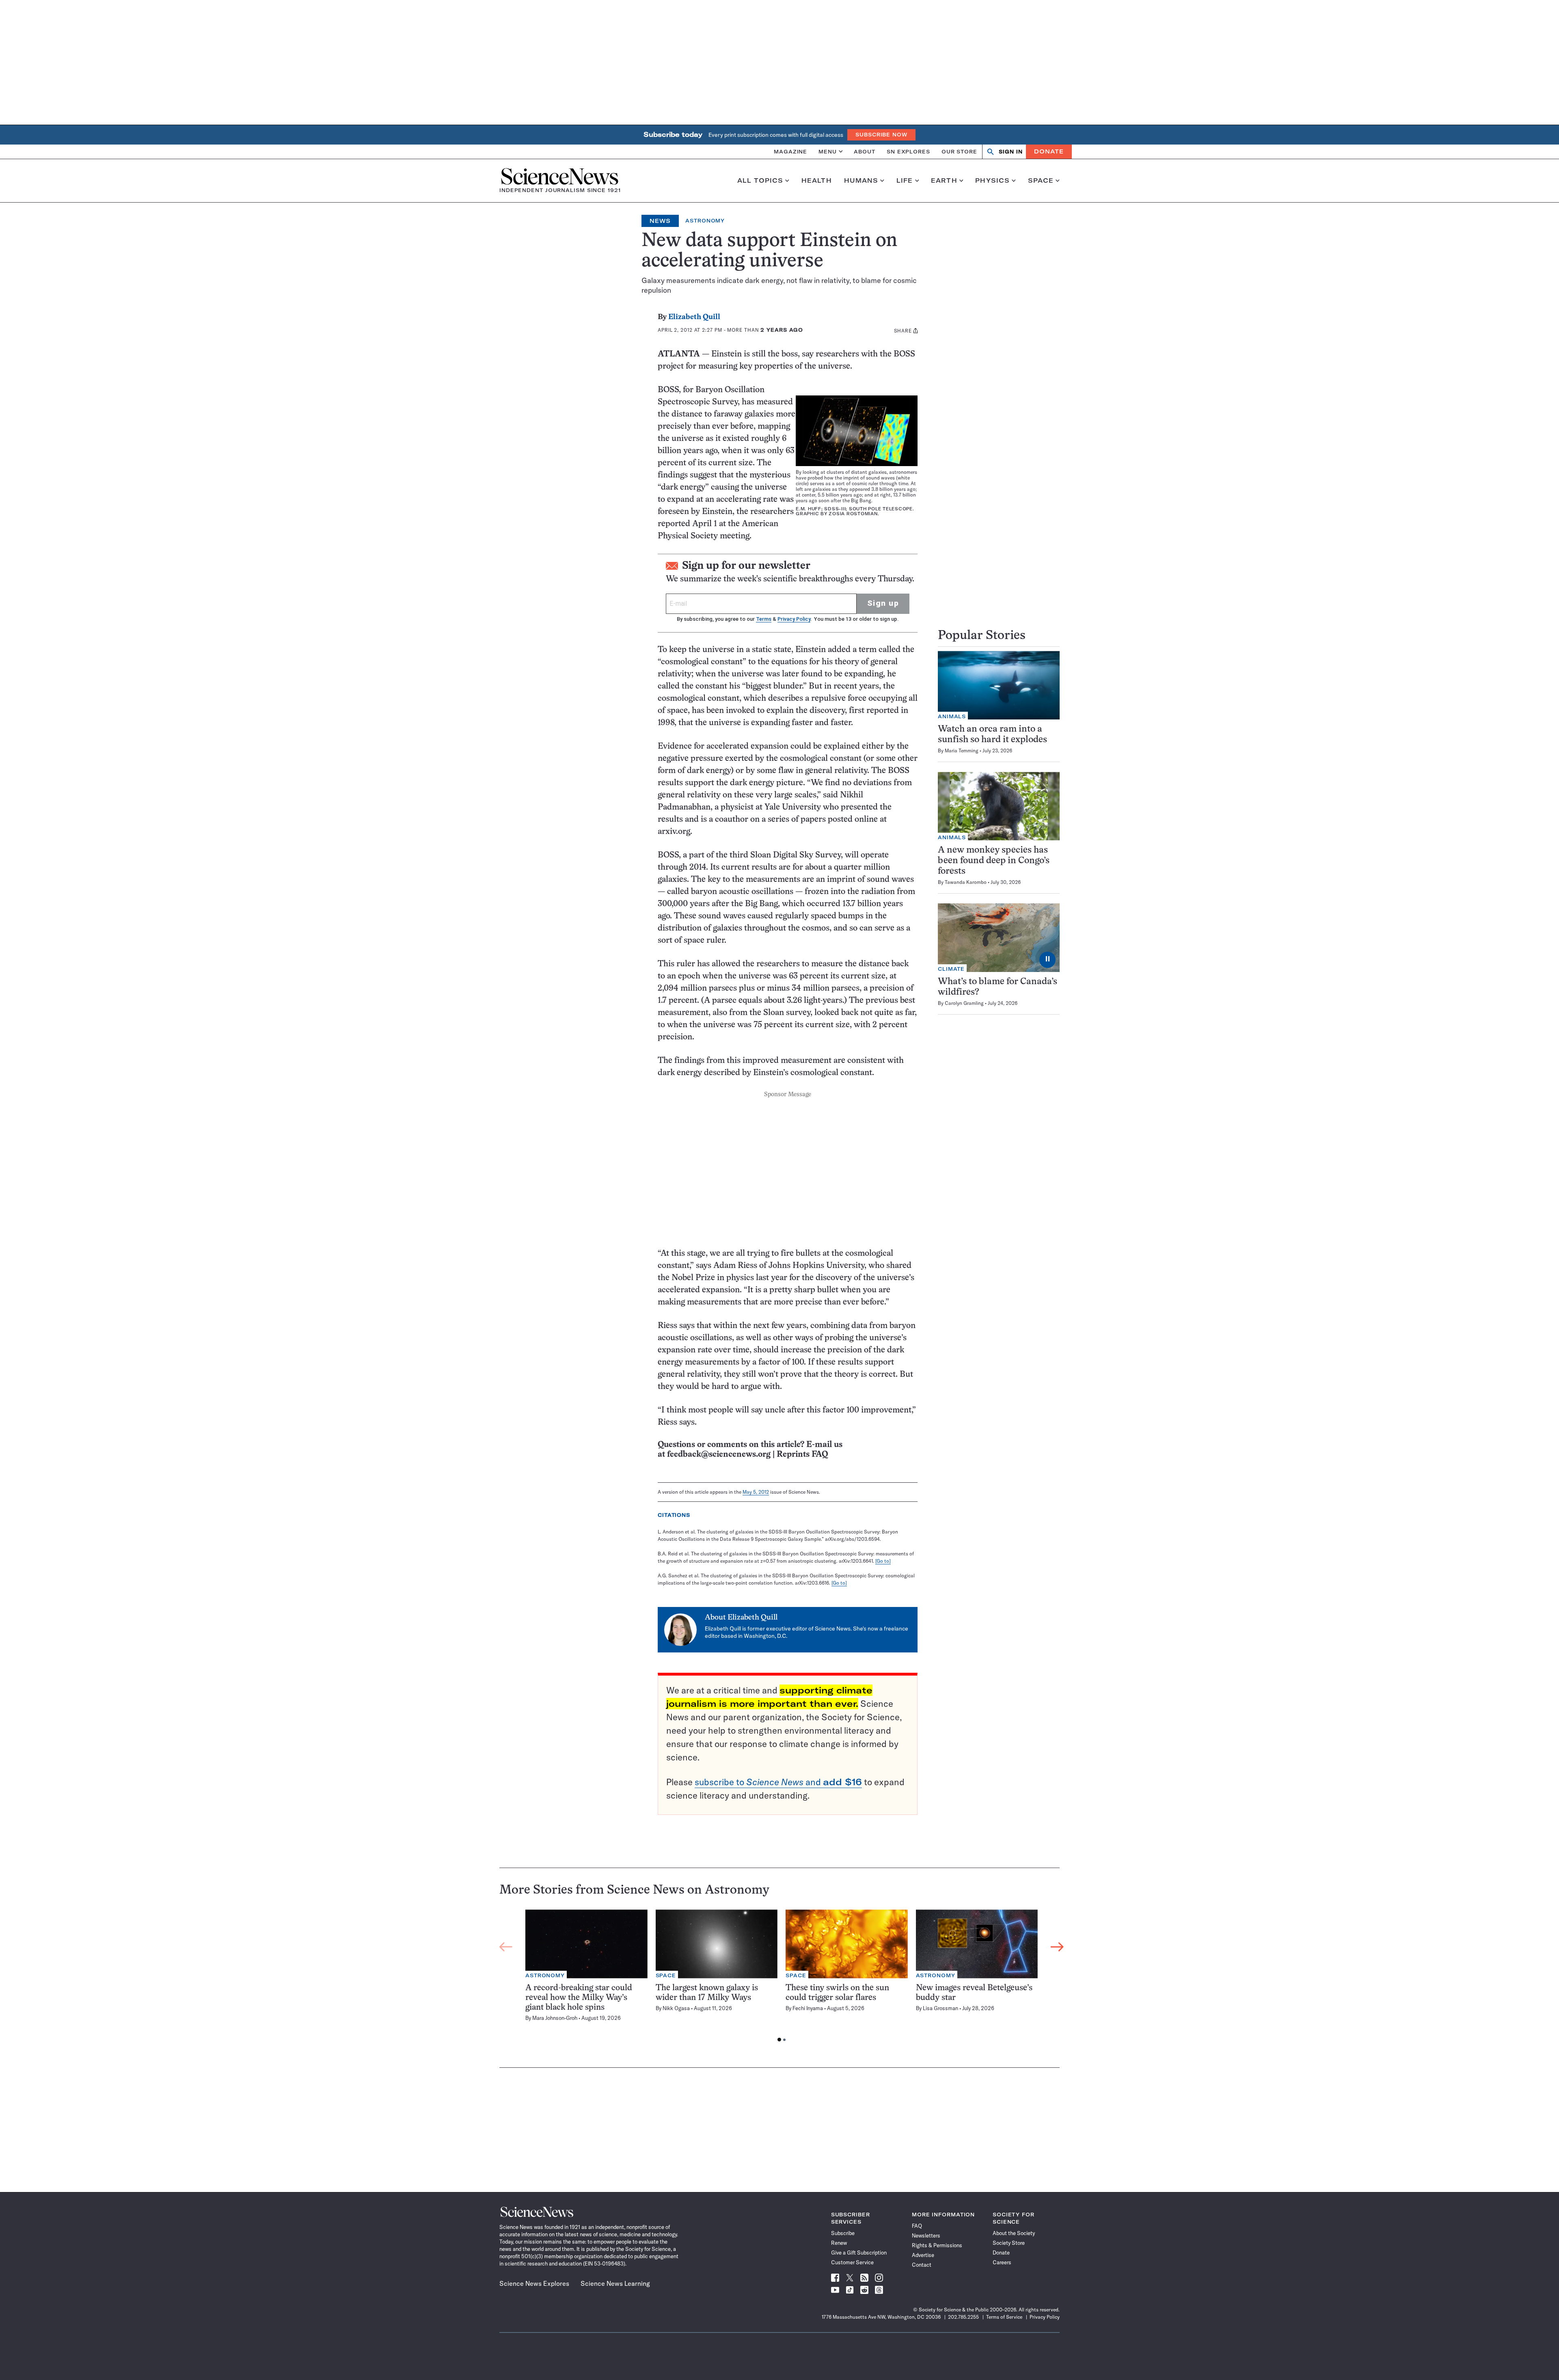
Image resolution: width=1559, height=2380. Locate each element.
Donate (1049, 151)
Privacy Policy (794, 619)
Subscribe (843, 2233)
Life (905, 181)
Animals (952, 716)
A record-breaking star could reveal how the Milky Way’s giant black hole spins (579, 1998)
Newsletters (926, 2235)
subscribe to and (778, 1782)
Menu (828, 151)
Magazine (790, 151)
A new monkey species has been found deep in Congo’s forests (994, 861)
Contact (922, 2265)
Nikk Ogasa (676, 2008)
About (865, 151)
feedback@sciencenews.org (719, 1455)
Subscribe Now (881, 135)
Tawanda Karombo (966, 882)
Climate (951, 969)
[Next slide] (1057, 1947)
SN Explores (908, 151)
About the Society (1014, 2233)
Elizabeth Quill (694, 317)
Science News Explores (534, 2283)
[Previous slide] (506, 1947)
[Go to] (883, 1561)
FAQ (917, 2226)
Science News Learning (615, 2283)
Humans (861, 181)
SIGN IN (1011, 152)
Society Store (1009, 2243)
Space (1041, 181)
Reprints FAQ (802, 1455)
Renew (839, 2243)
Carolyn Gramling (964, 1003)
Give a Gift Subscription (859, 2253)
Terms (764, 619)
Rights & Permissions (937, 2245)
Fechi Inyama (808, 2008)
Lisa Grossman (940, 2008)
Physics (992, 181)
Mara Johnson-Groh (555, 2018)
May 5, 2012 (756, 1492)
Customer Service (852, 2262)
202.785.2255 (963, 2317)
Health (817, 181)
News (660, 221)
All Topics (760, 181)
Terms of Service (1004, 2317)
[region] (782, 1978)
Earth (944, 181)
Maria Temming (962, 750)
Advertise (923, 2255)
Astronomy (705, 221)
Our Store (959, 151)
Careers (1002, 2262)
